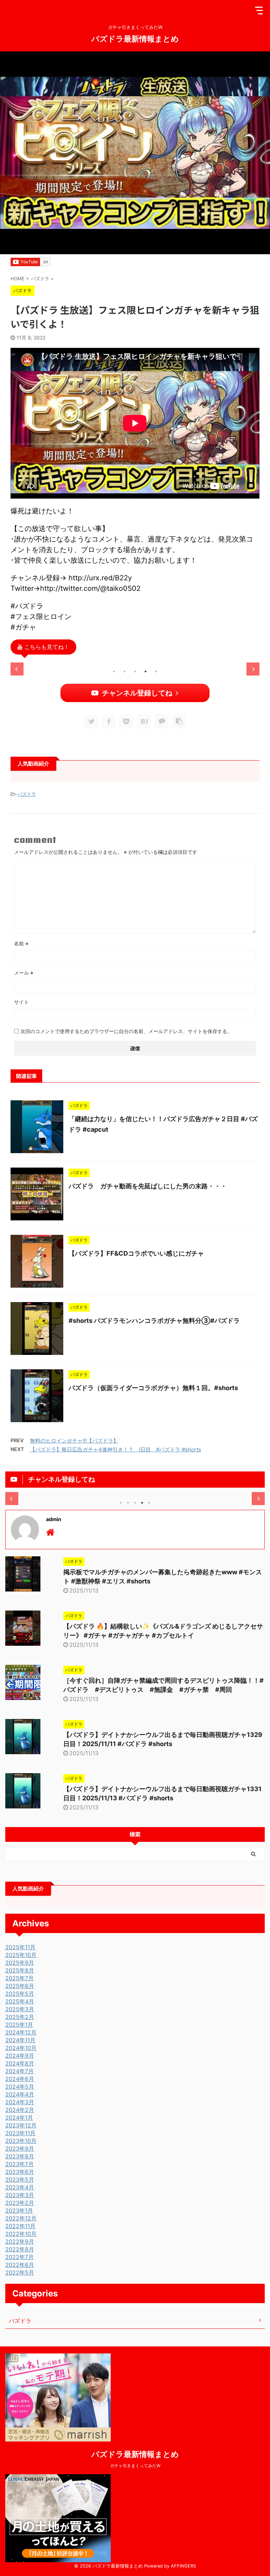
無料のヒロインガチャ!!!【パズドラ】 (74, 1441)
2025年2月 (20, 2017)
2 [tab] (124, 671)
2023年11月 (20, 2133)
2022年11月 (20, 2226)
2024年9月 (20, 2056)
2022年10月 (21, 2234)
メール (24, 973)
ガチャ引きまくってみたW (135, 2466)
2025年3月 (20, 2009)
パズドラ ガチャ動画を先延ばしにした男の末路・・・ (148, 1186)
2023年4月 (20, 2187)
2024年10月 (21, 2048)
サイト (21, 1002)
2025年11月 (20, 1947)
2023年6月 (20, 2172)
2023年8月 (20, 2156)
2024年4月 (20, 2094)
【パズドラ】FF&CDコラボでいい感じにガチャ (136, 1253)
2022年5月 (20, 2272)
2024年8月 (20, 2063)
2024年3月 (20, 2102)
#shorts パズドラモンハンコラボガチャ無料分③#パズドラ (154, 1321)
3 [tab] (135, 671)
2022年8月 (20, 2249)
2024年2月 (20, 2110)
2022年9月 (20, 2242)
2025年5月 (20, 1994)
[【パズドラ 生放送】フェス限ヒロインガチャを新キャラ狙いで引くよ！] (144, 721)
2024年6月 (20, 2079)
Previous (17, 669)
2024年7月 (20, 2071)
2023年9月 (20, 2149)
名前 (21, 943)
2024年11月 (20, 2040)
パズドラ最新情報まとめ (135, 38)
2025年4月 (20, 2001)
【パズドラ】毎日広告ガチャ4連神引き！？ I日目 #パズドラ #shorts (115, 1449)
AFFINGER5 (184, 2566)
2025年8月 (20, 1970)
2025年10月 (21, 1955)
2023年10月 (21, 2141)
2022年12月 (21, 2218)
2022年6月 (20, 2265)
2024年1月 (19, 2118)
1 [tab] (114, 671)
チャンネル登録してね (137, 693)
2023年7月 (20, 2164)
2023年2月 (20, 2203)
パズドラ (27, 794)
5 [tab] (156, 671)
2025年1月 (19, 2025)
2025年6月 (20, 1986)
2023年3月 (20, 2195)
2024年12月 (21, 2032)
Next (253, 669)
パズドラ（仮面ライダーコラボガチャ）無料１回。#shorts (153, 1388)
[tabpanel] (50, 663)
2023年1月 (19, 2211)
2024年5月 (20, 2087)
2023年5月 (20, 2180)
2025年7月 (20, 1978)
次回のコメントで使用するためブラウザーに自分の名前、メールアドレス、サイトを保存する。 (126, 1031)
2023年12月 (21, 2125)
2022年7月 (20, 2257)
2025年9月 (20, 1963)
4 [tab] (146, 671)
